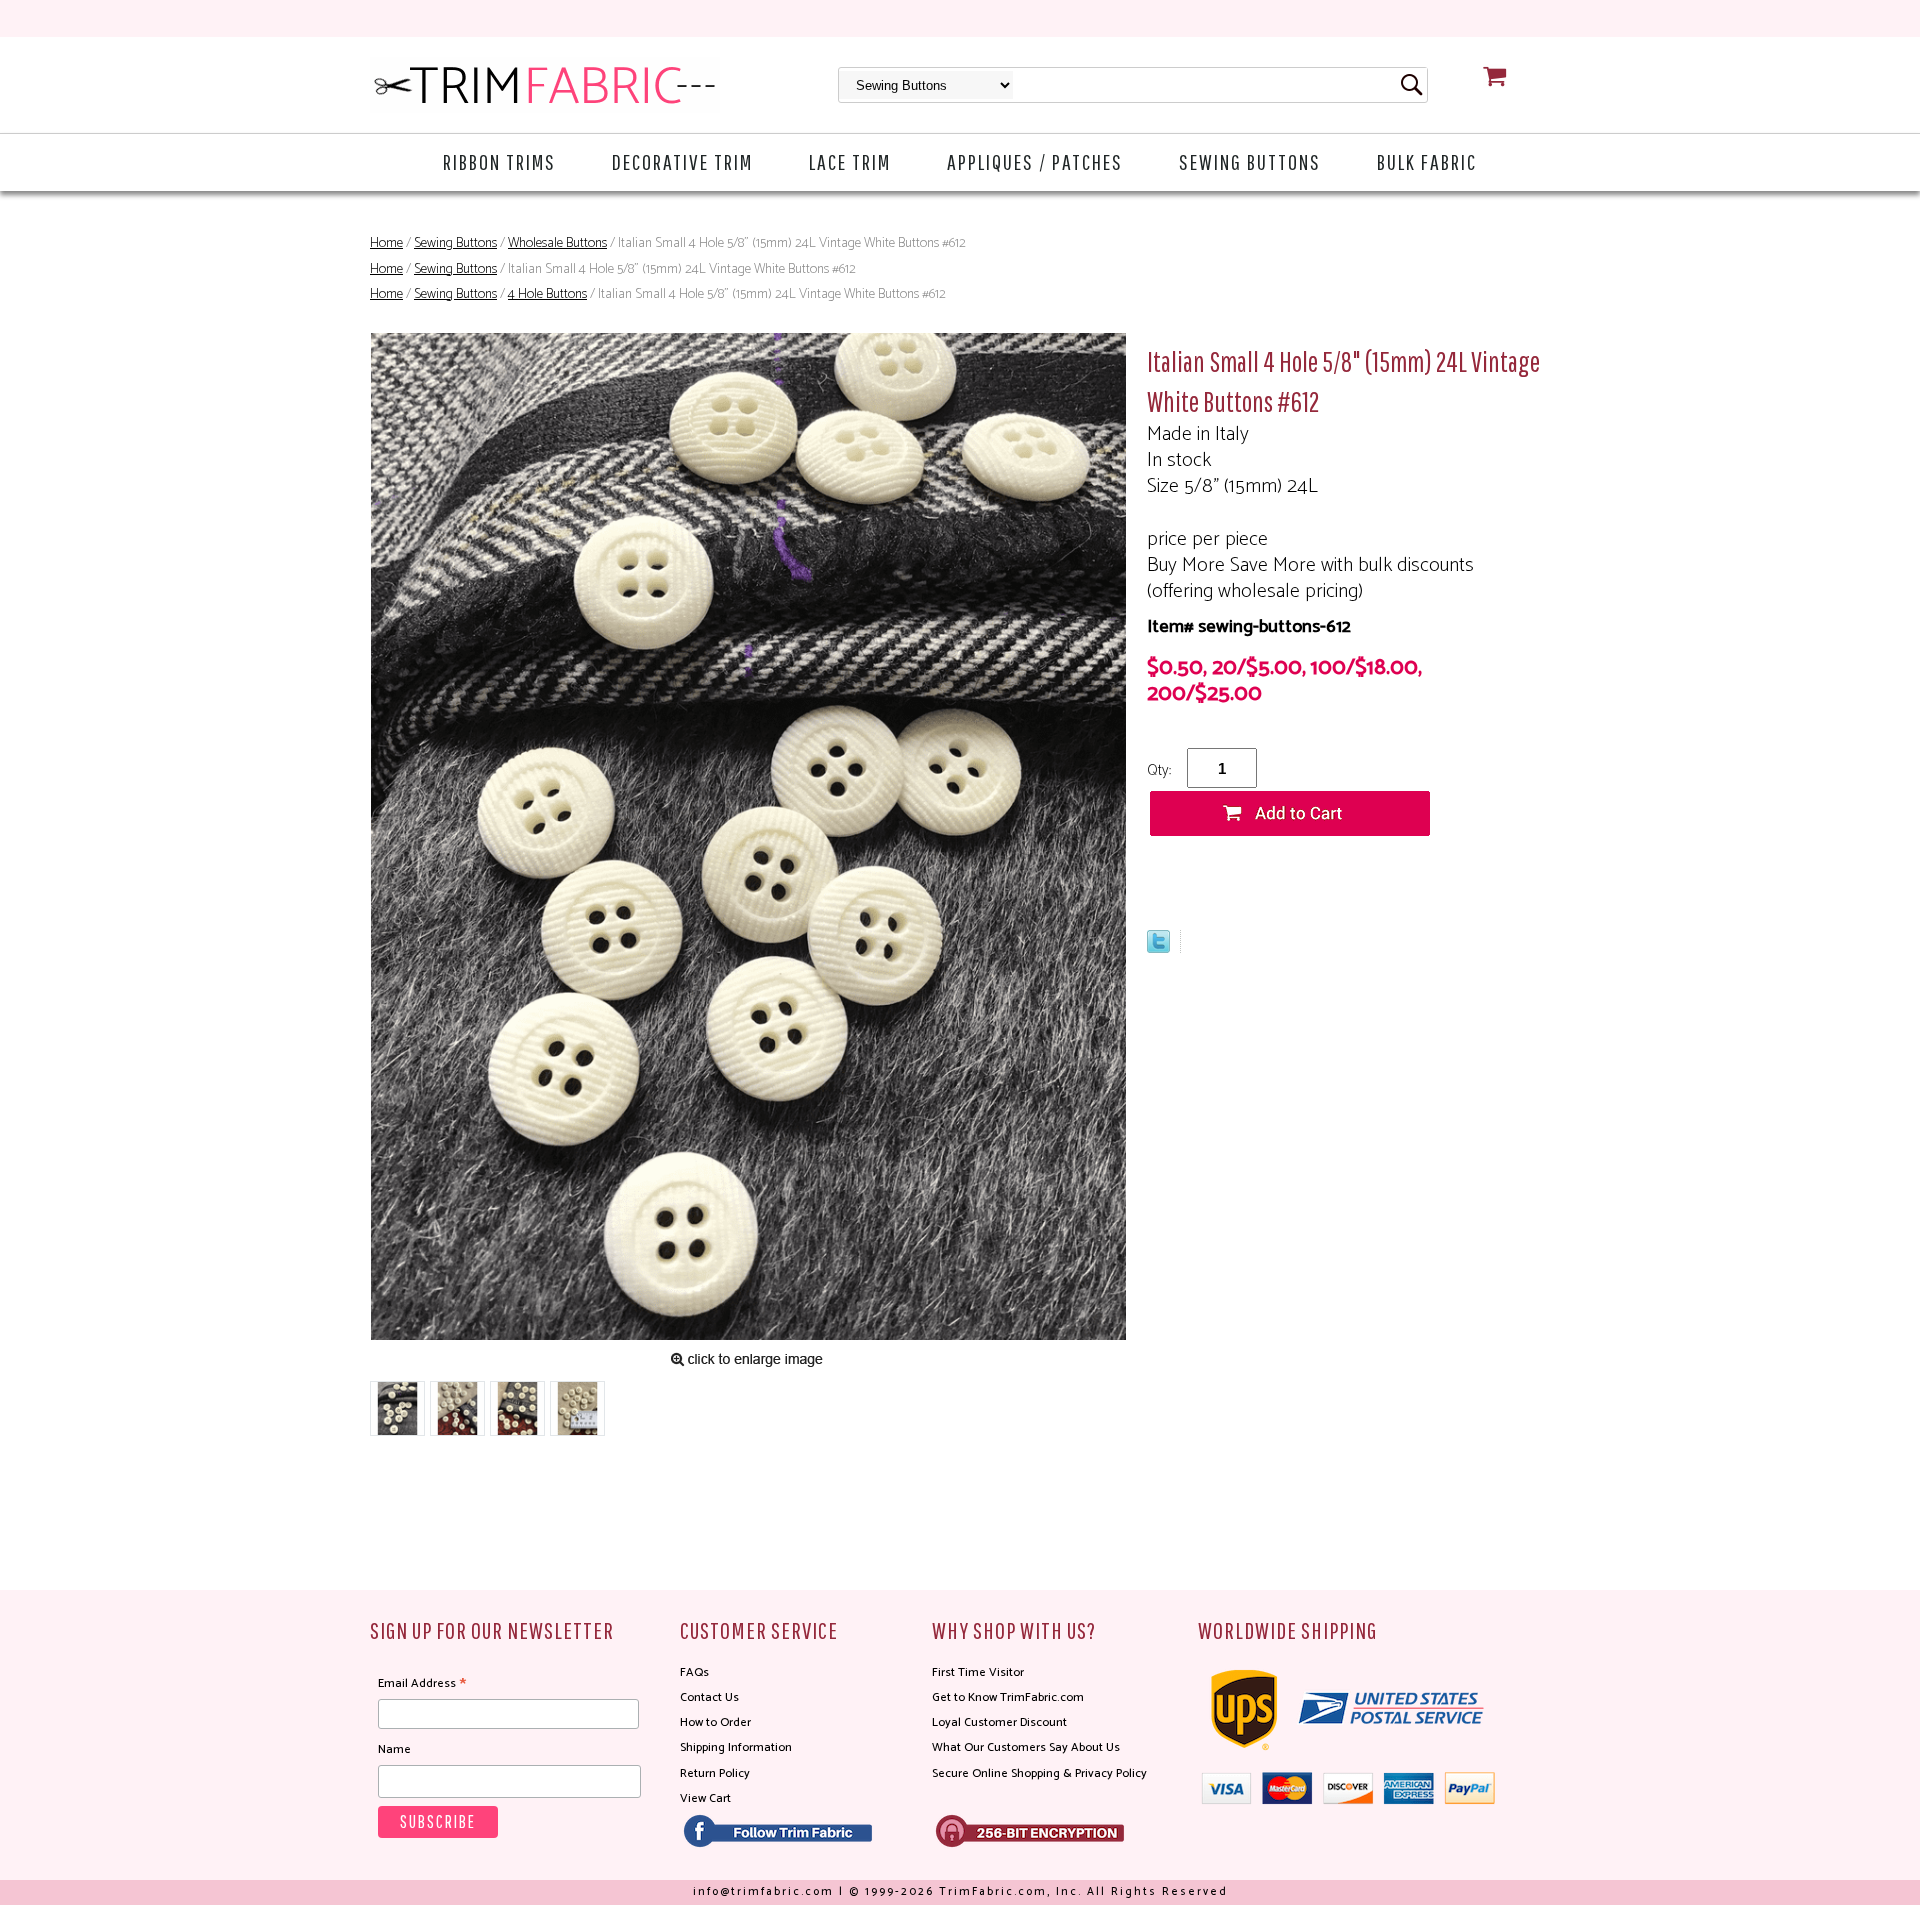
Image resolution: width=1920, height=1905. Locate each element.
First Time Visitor (978, 1672)
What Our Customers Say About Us (1026, 1747)
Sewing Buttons (1250, 161)
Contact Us (709, 1697)
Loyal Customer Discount (999, 1722)
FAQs (694, 1672)
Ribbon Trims (499, 161)
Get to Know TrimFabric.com (1008, 1697)
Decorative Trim (682, 161)
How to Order (715, 1722)
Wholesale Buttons (557, 243)
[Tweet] (1158, 948)
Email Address (422, 1684)
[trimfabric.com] (545, 85)
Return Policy (715, 1773)
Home (386, 243)
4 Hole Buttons (547, 294)
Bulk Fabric (1427, 161)
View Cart (705, 1798)
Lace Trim (850, 161)
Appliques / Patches (1035, 161)
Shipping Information (736, 1747)
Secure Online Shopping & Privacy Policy (1039, 1773)
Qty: (1159, 770)
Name (394, 1749)
